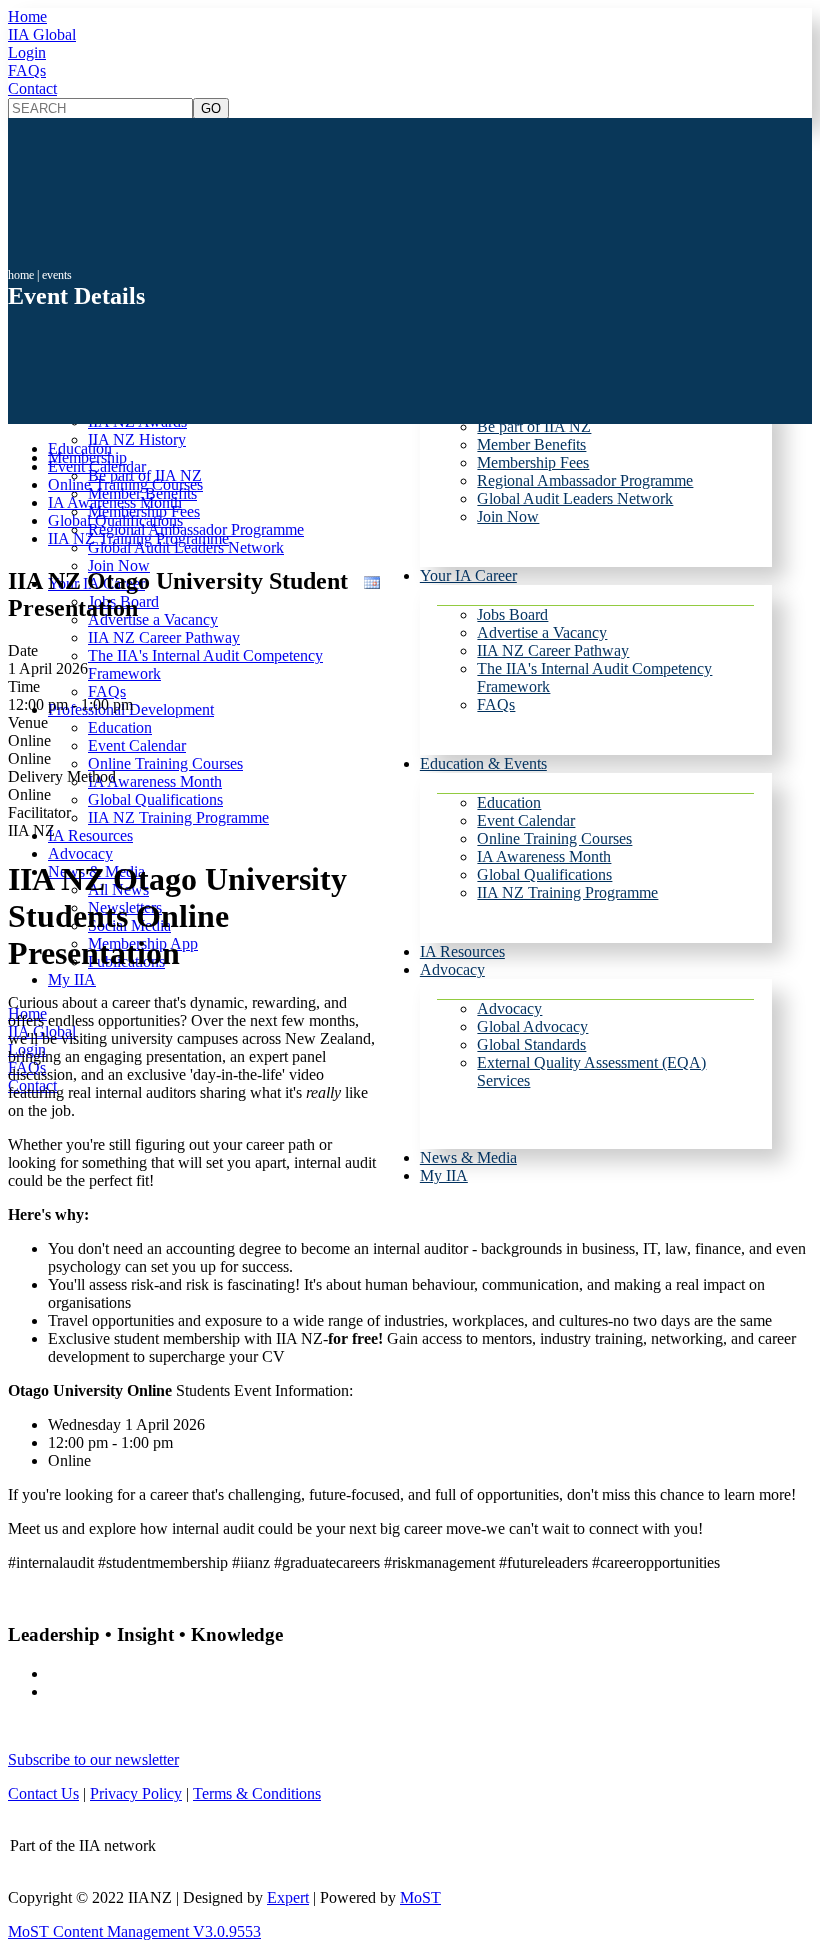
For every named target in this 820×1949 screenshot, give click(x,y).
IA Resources (462, 951)
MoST (420, 1897)
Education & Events (483, 763)
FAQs (27, 70)
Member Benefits (531, 444)
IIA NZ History (137, 439)
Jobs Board (512, 614)
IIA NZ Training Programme (567, 892)
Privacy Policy (136, 1793)
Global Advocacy (532, 1026)
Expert (288, 1897)
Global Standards (531, 1044)
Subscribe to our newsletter (93, 1759)
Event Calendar (526, 820)
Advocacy (452, 969)
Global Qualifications (544, 874)
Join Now (508, 516)
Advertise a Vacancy (542, 632)
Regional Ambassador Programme (585, 480)
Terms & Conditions (257, 1793)
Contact (32, 88)
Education (509, 802)
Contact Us (43, 1793)
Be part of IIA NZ (534, 426)
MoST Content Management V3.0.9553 (134, 1931)
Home (27, 16)
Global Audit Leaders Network (575, 498)
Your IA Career (468, 575)
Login (27, 52)
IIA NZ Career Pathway (553, 650)
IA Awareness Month (544, 856)
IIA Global (42, 34)
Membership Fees (533, 462)
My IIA (444, 1175)
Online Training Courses (554, 838)
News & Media (468, 1157)
